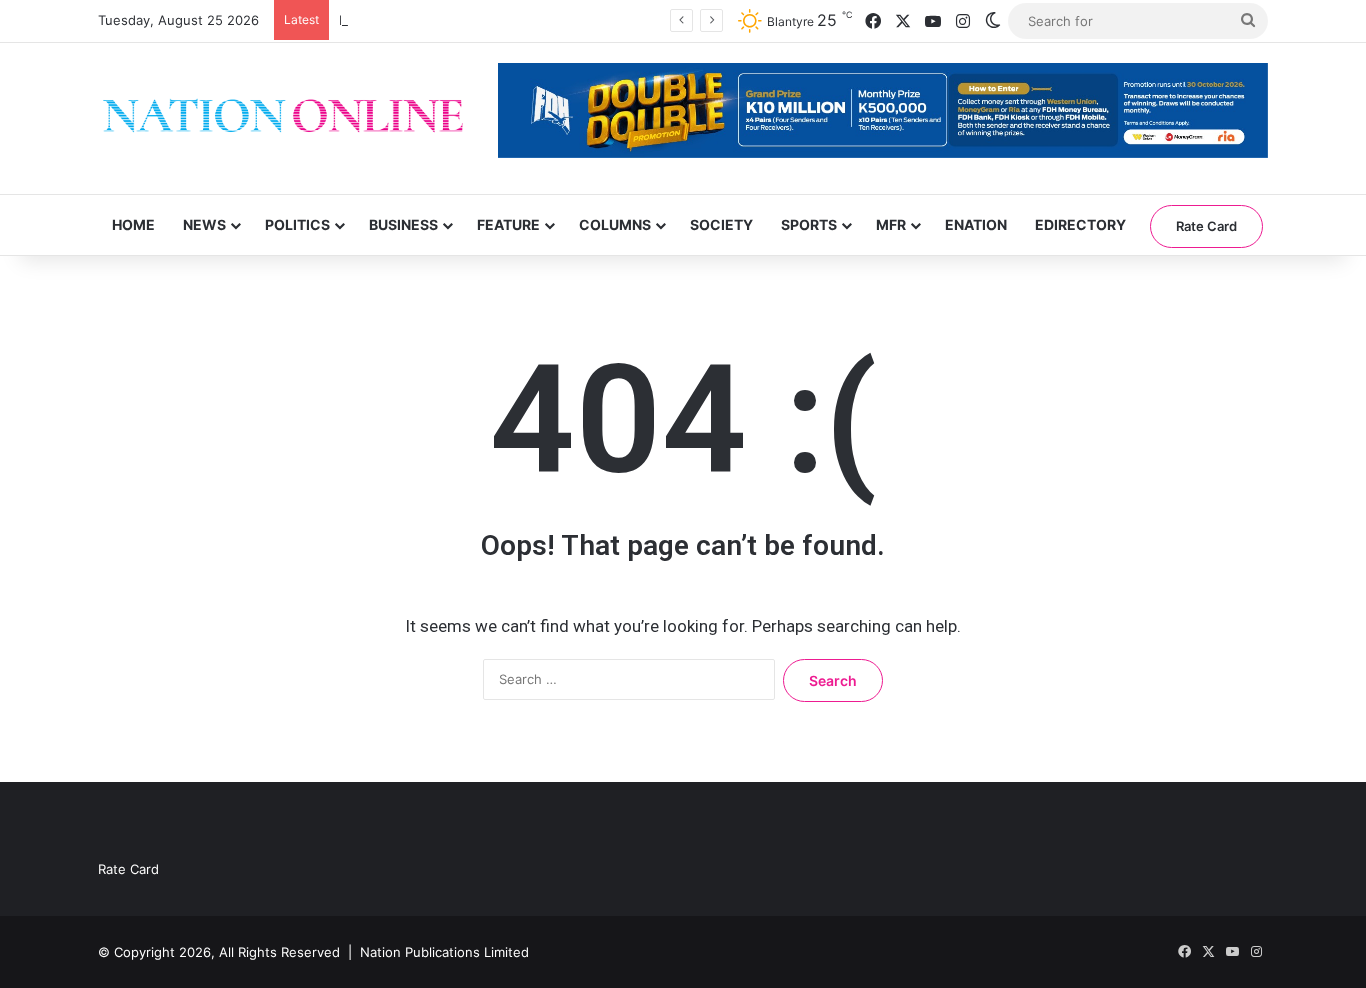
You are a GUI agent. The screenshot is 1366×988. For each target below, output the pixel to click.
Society (721, 224)
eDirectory (1080, 224)
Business (403, 224)
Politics (297, 224)
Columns (615, 224)
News (204, 224)
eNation (976, 224)
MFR (891, 224)
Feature (508, 224)
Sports (809, 224)
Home (133, 224)
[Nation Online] (283, 118)
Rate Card (1206, 226)
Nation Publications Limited (444, 952)
